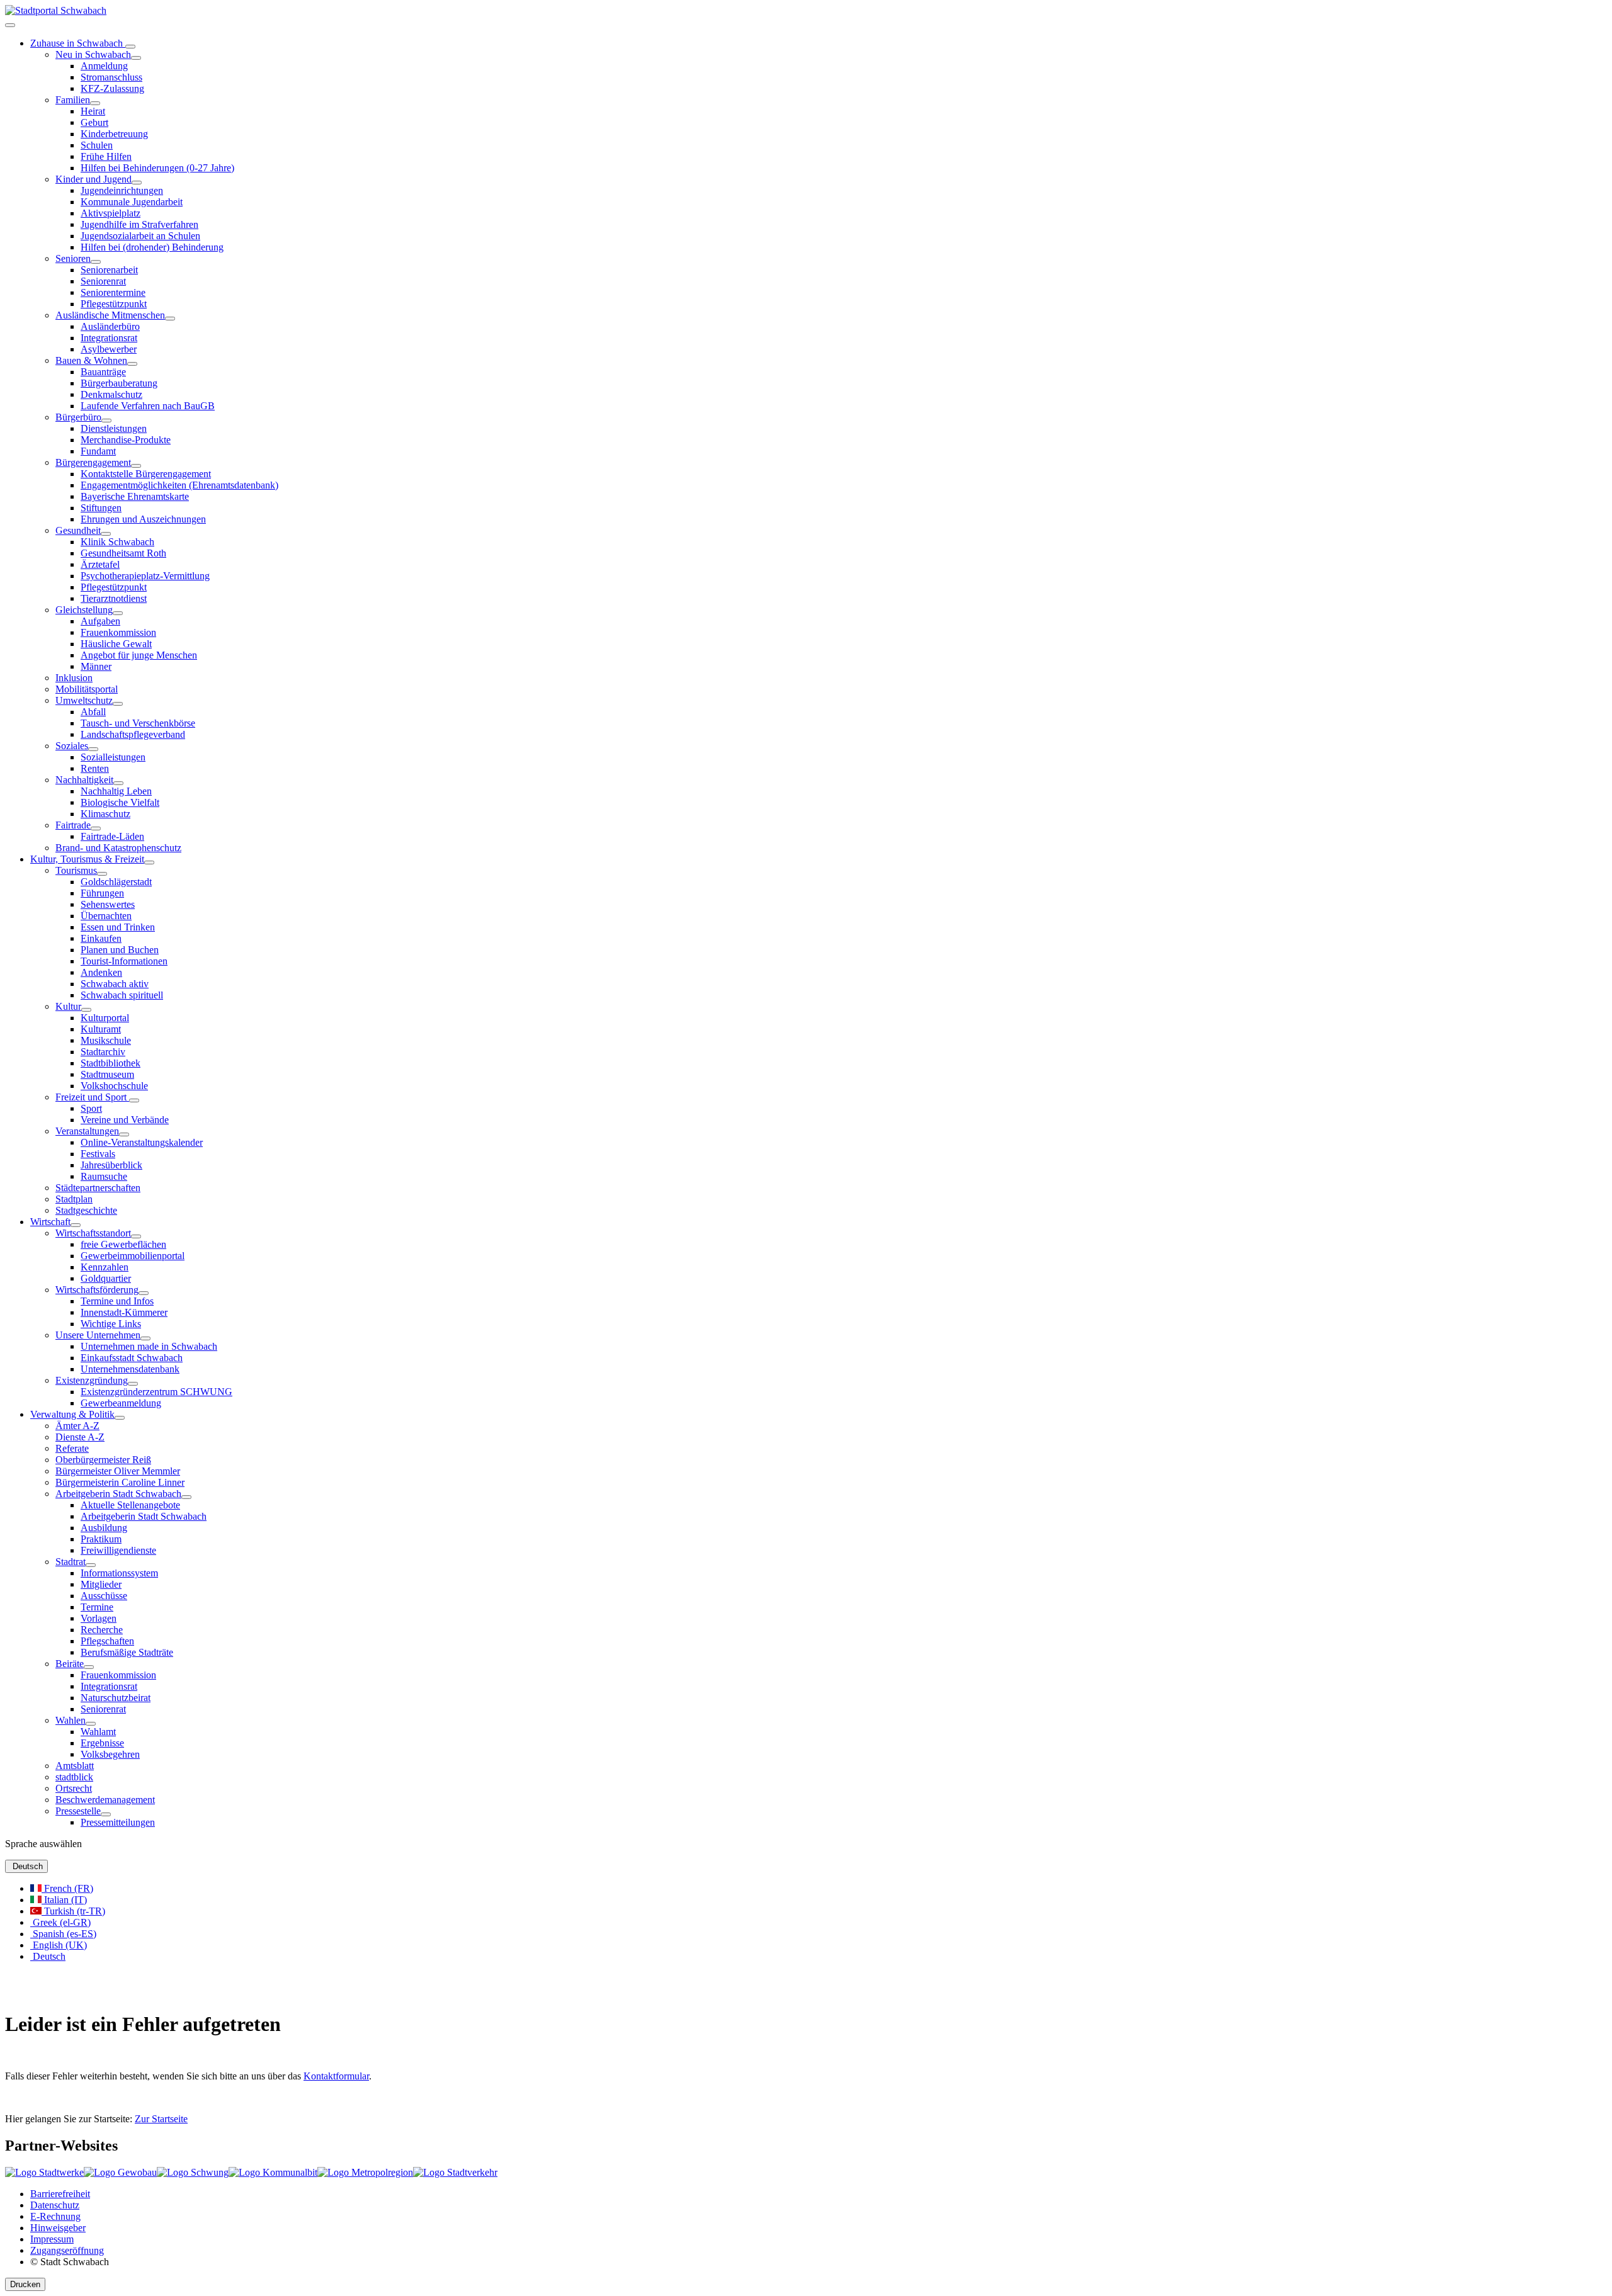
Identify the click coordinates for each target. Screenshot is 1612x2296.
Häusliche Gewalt (116, 644)
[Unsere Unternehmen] (145, 1338)
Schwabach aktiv (115, 984)
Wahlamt (98, 1732)
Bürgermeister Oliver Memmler (118, 1471)
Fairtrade (73, 825)
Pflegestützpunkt (114, 304)
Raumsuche (104, 1176)
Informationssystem (119, 1573)
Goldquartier (106, 1278)
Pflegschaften (107, 1641)
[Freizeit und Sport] (134, 1100)
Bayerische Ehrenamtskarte (135, 496)
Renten (95, 768)
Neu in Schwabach (93, 54)
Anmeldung (104, 66)
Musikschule (106, 1040)
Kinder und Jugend (94, 179)
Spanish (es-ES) (63, 1934)
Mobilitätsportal (87, 689)
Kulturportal (105, 1018)
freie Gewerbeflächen (123, 1244)
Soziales (72, 746)
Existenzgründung (92, 1380)
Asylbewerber (109, 349)
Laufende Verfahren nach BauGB (148, 406)
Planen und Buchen (120, 950)
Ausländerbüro (110, 326)
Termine (97, 1607)
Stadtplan (74, 1199)
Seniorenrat (103, 281)
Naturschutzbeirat (116, 1698)
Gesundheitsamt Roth (123, 553)
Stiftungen (101, 508)
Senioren (73, 258)
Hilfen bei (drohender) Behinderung (152, 247)
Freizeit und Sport (92, 1097)
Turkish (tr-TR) (73, 1911)
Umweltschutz (84, 700)
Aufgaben (100, 621)
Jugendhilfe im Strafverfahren (139, 224)
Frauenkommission (118, 632)
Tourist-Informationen (124, 961)
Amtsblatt (75, 1766)
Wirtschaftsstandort (93, 1233)
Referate (72, 1448)
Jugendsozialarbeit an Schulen (140, 236)
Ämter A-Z (77, 1426)
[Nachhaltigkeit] (118, 783)
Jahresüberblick (111, 1165)
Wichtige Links (111, 1324)
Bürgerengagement (93, 462)
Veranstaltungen (87, 1131)
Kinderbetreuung (114, 134)
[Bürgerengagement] (136, 466)
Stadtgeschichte (86, 1210)
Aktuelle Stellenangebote (130, 1505)
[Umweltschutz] (118, 704)
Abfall (93, 712)
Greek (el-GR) (60, 1922)
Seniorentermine (113, 292)
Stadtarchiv (103, 1052)
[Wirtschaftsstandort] (136, 1236)
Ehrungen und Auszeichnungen (143, 519)
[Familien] (95, 103)
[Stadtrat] (91, 1565)
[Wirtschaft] (76, 1225)
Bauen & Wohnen (91, 360)
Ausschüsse (104, 1596)
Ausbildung (104, 1528)
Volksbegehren (110, 1754)
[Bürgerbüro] (106, 421)
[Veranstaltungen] (124, 1134)
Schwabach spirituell (122, 995)
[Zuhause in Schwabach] (130, 47)
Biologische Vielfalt (120, 802)
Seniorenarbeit (109, 270)
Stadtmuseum (107, 1074)
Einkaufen (101, 938)
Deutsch (26, 1866)
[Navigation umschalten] (10, 25)
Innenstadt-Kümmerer (124, 1312)
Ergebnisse (102, 1743)
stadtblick (74, 1777)
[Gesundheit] (106, 534)
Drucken (25, 2284)
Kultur (68, 1006)
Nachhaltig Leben (116, 791)
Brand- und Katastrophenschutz (118, 848)
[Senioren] (96, 262)
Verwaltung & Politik (72, 1414)
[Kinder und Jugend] (137, 183)
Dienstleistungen (114, 428)
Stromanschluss (111, 77)
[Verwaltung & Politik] (120, 1418)
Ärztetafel (100, 564)
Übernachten (106, 916)
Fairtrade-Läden (112, 836)
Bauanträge (103, 372)
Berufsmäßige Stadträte (127, 1652)
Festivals (98, 1154)
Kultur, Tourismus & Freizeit (87, 859)
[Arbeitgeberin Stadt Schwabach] (186, 1497)
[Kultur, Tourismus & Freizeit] (149, 862)
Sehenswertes (108, 904)
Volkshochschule (114, 1086)
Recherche (102, 1630)
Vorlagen (99, 1618)
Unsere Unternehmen (98, 1335)
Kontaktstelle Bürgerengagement (146, 474)
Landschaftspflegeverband (133, 734)
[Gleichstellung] (118, 613)
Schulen (97, 145)
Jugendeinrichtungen (122, 190)
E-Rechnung (55, 2216)
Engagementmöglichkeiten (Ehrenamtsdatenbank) (179, 485)
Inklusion (74, 678)
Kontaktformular (336, 2076)
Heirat (93, 111)
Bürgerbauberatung (119, 383)
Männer (96, 666)
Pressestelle (78, 1811)
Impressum (52, 2239)
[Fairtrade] (96, 828)
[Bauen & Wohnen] (132, 364)
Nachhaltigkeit (84, 780)
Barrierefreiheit (60, 2194)
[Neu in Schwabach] (136, 58)
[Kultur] (86, 1010)
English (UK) (59, 1945)
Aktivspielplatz (111, 213)
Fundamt (98, 451)
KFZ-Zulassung (112, 88)
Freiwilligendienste (118, 1550)
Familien (73, 100)
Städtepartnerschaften (98, 1188)
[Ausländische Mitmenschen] (170, 319)
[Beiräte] (89, 1667)
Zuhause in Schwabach (78, 43)
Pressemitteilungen (118, 1822)
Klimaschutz (105, 814)
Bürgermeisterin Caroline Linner (120, 1482)
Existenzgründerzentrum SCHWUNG (156, 1392)
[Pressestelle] (106, 1814)
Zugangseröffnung (67, 2250)
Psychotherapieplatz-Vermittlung (145, 576)
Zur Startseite (161, 2119)
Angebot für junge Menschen (139, 655)
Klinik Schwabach (117, 542)
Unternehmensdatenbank (130, 1369)
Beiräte (70, 1664)
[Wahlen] (91, 1724)
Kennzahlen (105, 1267)
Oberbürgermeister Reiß (103, 1460)
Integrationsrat (109, 338)
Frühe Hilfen (106, 156)
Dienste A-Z (80, 1437)
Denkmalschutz (111, 394)
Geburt (94, 122)
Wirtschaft (50, 1222)
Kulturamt (101, 1029)
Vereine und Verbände (125, 1120)
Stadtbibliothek (111, 1063)
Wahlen (71, 1720)
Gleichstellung (84, 610)
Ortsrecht (74, 1788)
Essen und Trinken (118, 927)
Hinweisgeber (58, 2228)
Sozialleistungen (113, 757)
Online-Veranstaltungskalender (142, 1142)
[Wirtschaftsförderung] (144, 1293)
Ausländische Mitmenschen (110, 315)
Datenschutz (55, 2205)
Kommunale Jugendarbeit (132, 202)
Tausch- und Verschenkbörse (138, 723)
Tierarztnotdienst (114, 598)
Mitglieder (101, 1584)
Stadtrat (71, 1562)
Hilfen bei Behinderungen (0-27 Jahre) (157, 168)
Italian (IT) (64, 1900)
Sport (91, 1108)
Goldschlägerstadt (116, 882)
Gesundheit (78, 530)
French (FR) (67, 1888)
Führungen (102, 893)
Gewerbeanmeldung (121, 1403)
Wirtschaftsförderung (97, 1290)
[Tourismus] (102, 874)
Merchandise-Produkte (126, 440)
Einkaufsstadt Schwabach (132, 1358)
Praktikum (101, 1539)
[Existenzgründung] (133, 1384)
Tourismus (76, 870)
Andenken (101, 972)
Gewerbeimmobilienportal (133, 1256)
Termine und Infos (117, 1301)
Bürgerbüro (78, 417)
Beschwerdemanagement (105, 1800)
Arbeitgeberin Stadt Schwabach (118, 1494)
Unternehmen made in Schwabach (149, 1346)
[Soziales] (93, 749)
